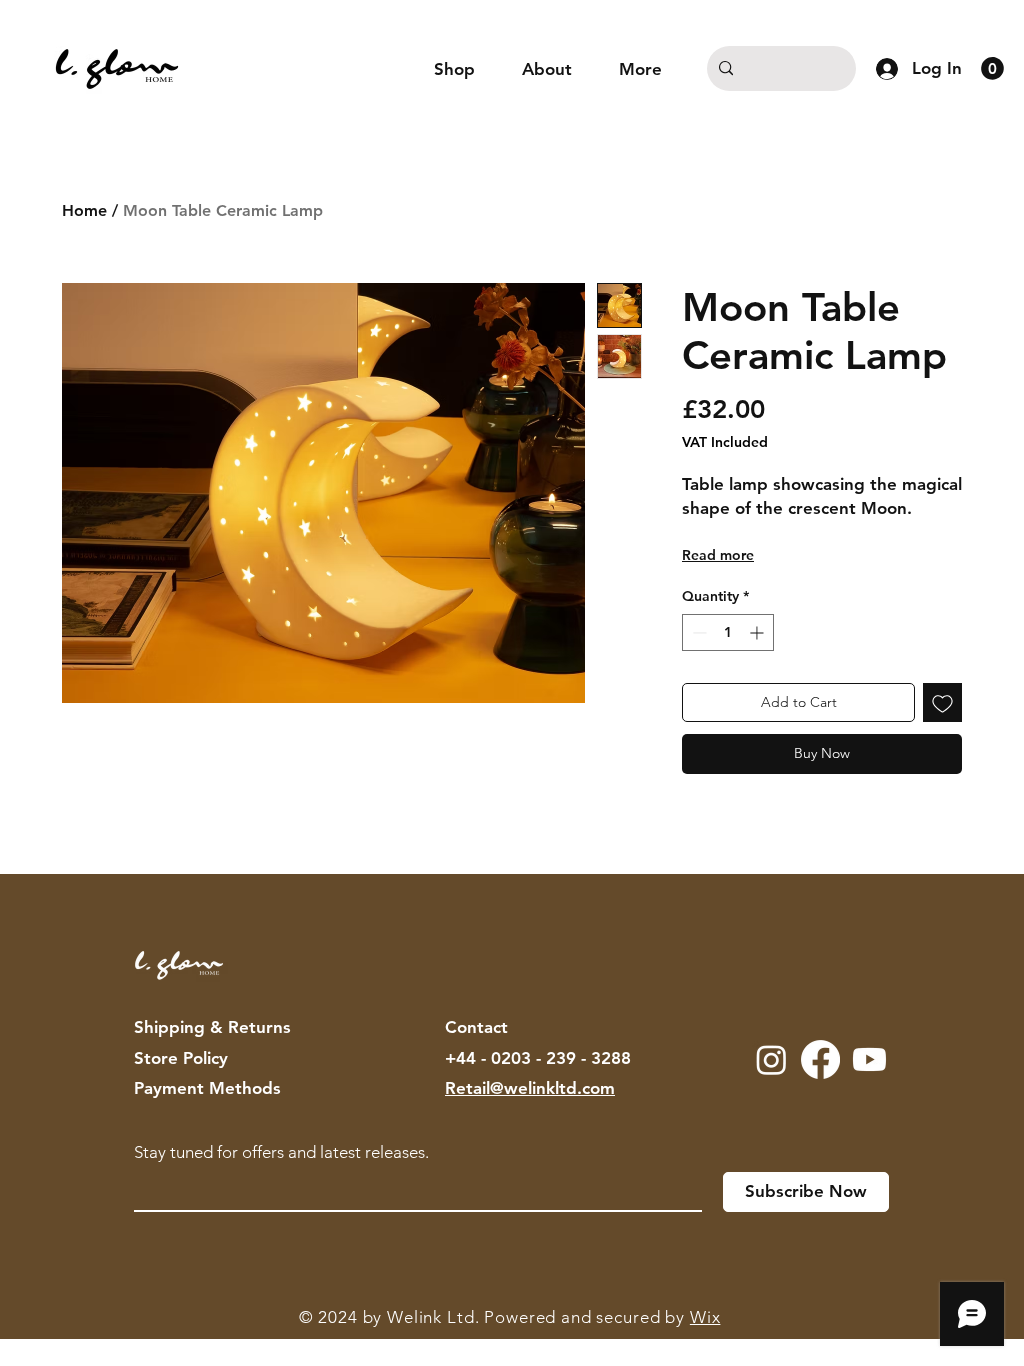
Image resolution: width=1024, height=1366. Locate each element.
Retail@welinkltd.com (530, 1088)
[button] (992, 68)
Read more (718, 555)
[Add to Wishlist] (942, 702)
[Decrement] (697, 632)
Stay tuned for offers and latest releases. (281, 1152)
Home (84, 210)
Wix (705, 1317)
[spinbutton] (728, 632)
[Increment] (758, 632)
